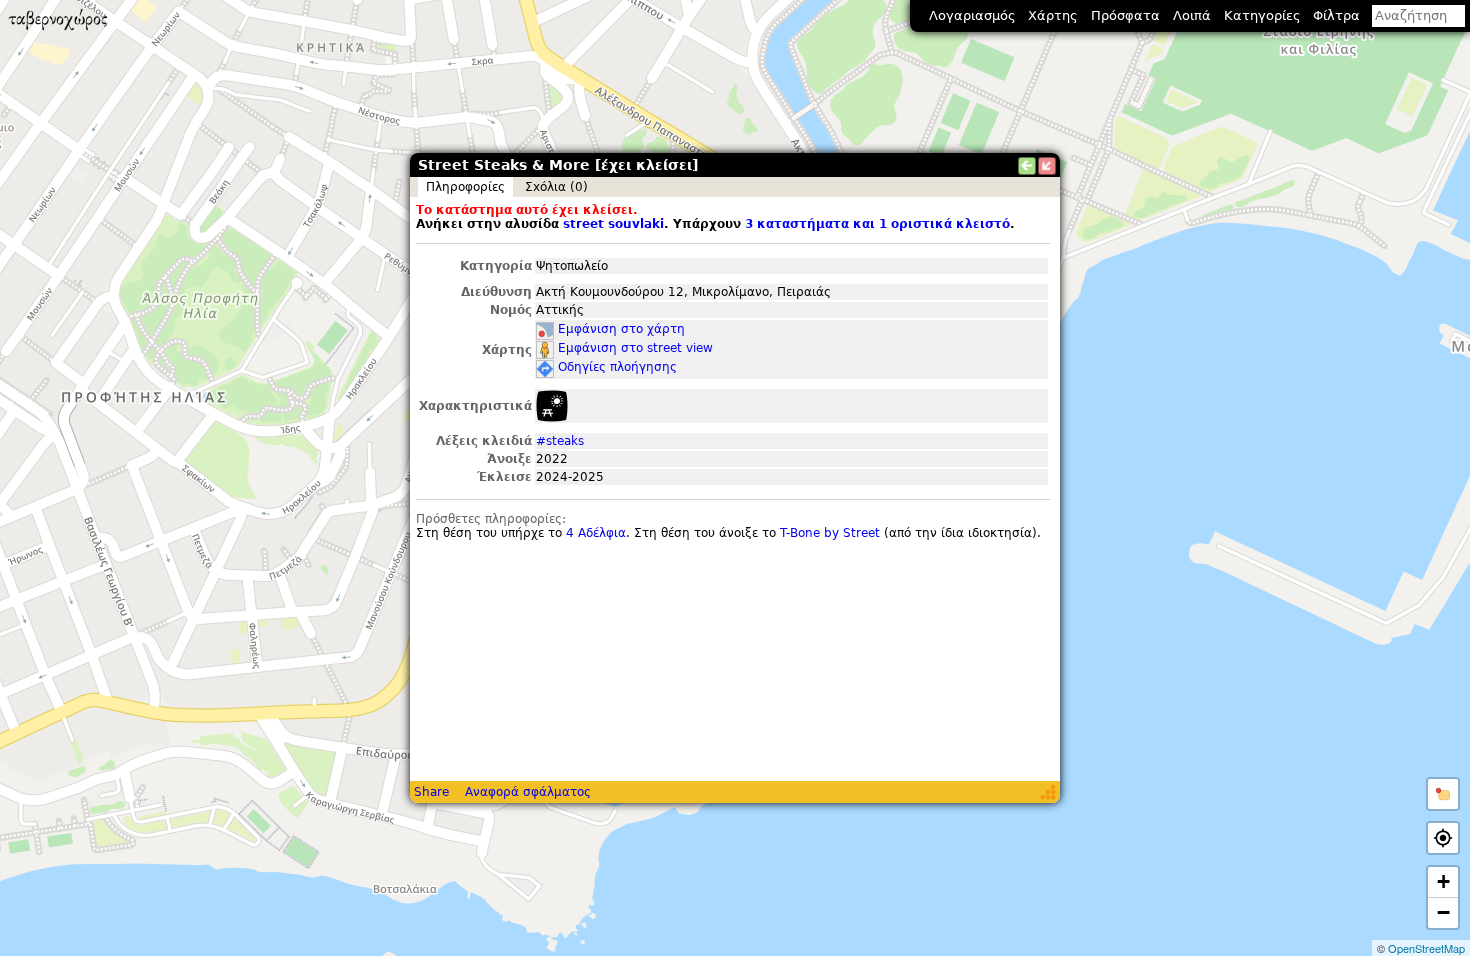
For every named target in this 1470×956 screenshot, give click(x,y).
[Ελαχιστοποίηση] (1047, 166)
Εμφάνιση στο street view (635, 348)
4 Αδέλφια (596, 533)
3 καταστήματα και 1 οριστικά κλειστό (877, 224)
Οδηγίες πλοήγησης (617, 367)
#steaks (560, 441)
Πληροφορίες (465, 187)
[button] (1443, 794)
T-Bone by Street (830, 533)
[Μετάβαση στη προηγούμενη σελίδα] (1027, 166)
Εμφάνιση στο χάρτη (621, 329)
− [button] (1443, 912)
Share (431, 792)
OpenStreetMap (1426, 948)
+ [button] (1443, 881)
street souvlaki (613, 224)
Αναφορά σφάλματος (528, 792)
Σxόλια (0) (556, 187)
